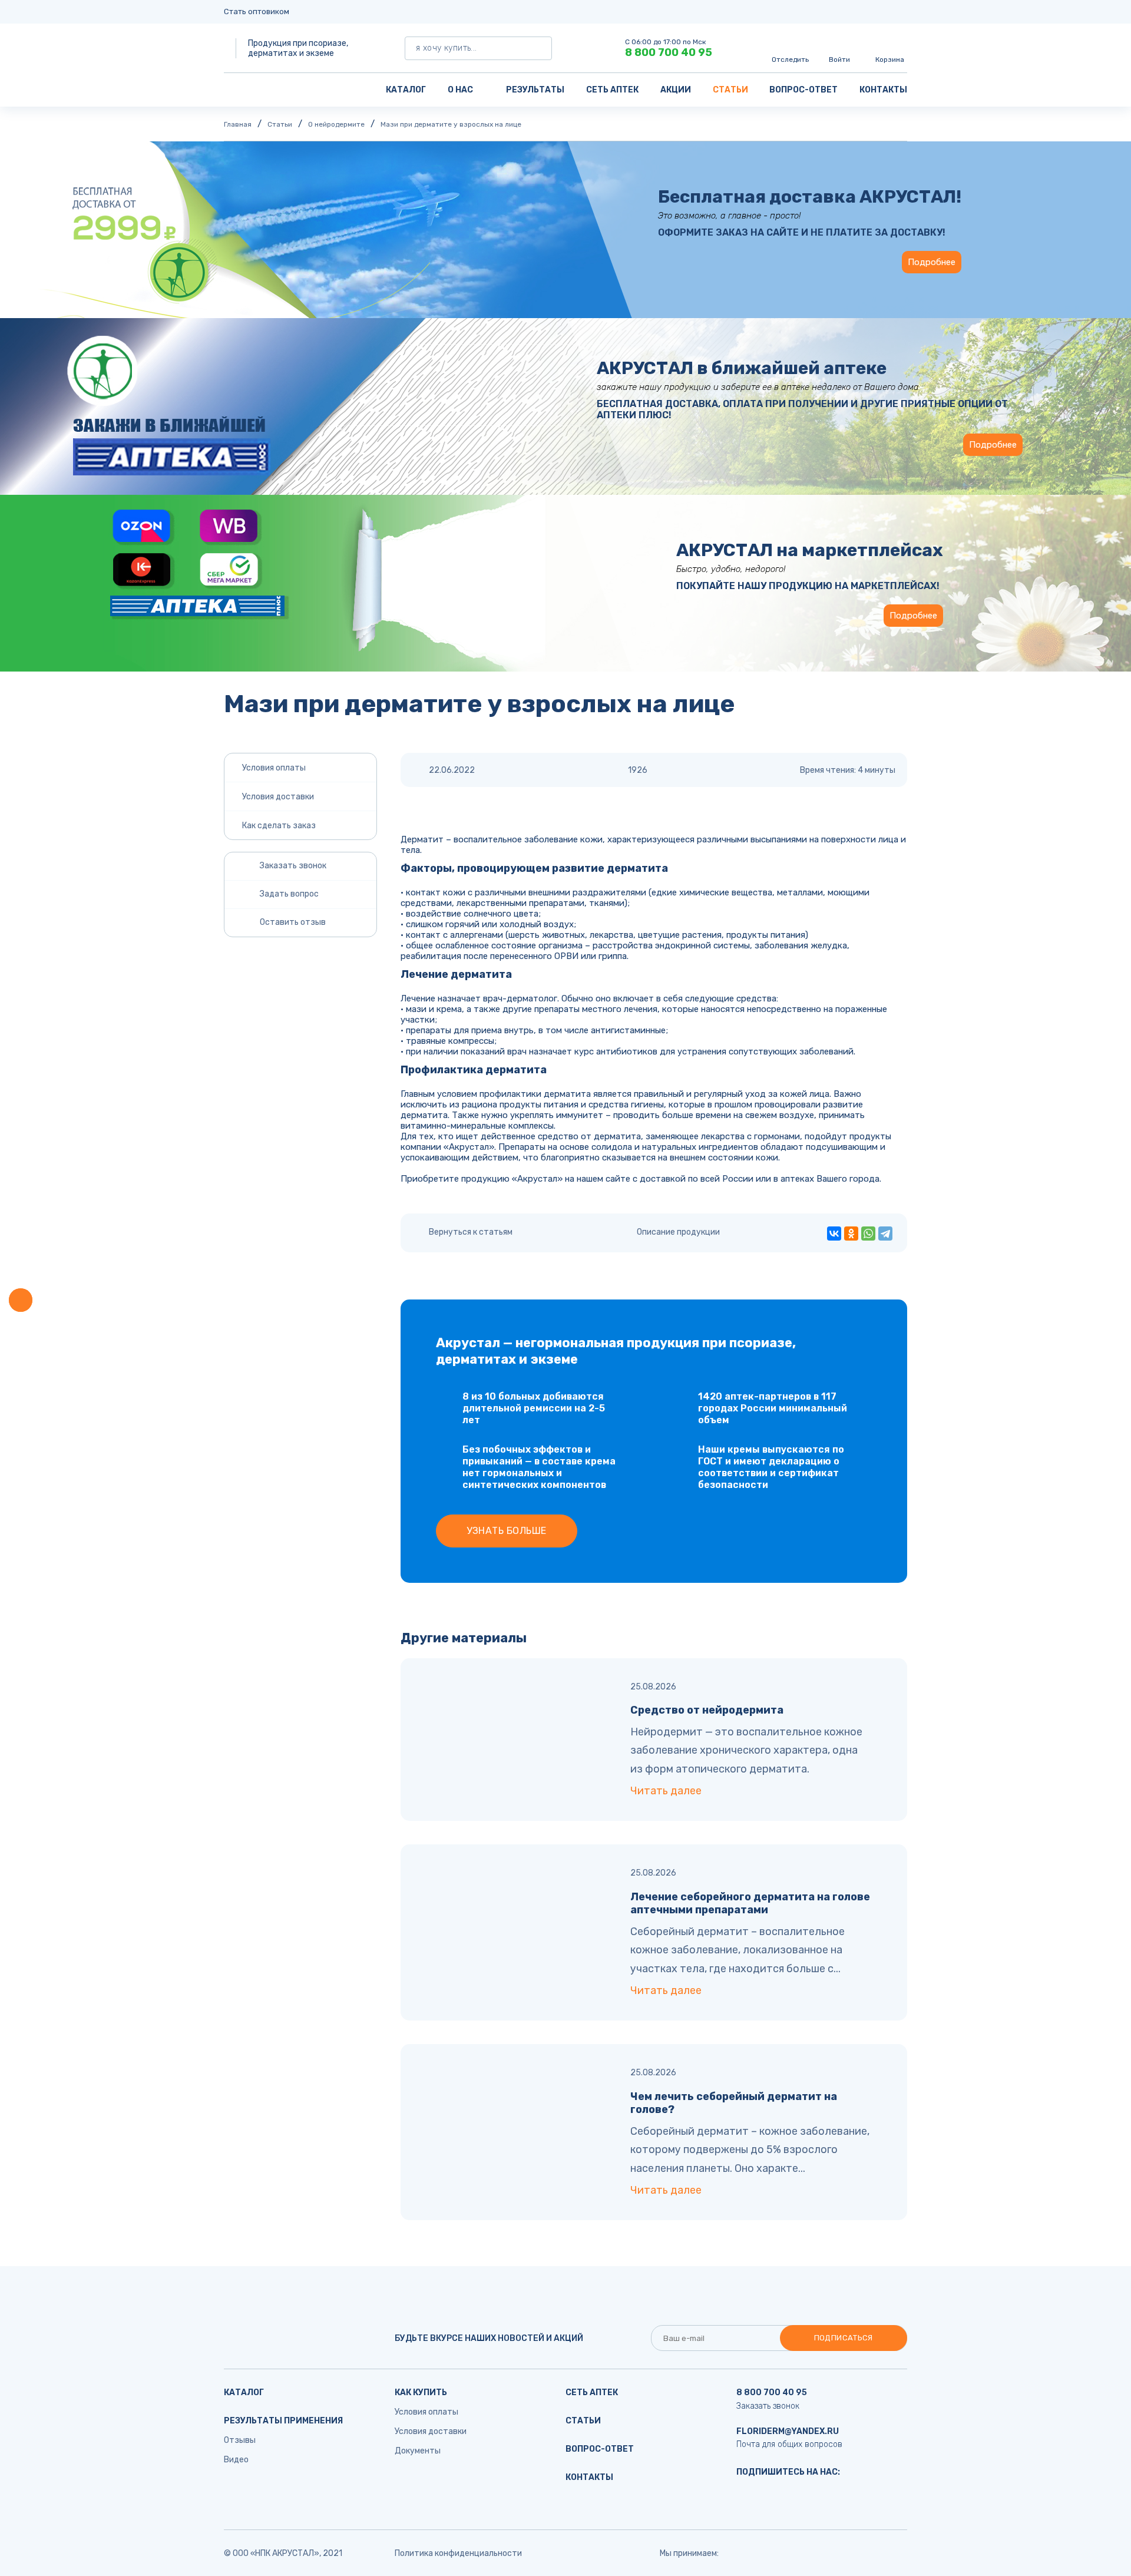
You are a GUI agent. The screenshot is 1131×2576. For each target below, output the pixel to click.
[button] (21, 1300)
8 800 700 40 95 (669, 52)
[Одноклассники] (851, 1234)
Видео (236, 2460)
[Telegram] (885, 1234)
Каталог (406, 90)
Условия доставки (278, 797)
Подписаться (844, 2338)
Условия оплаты (274, 768)
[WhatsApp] (868, 1234)
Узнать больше (506, 1531)
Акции (676, 90)
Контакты (883, 90)
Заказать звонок (768, 2406)
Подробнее (932, 262)
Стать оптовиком (257, 11)
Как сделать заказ (279, 826)
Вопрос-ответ (803, 90)
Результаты (535, 90)
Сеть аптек (612, 90)
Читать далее (666, 1791)
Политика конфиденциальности (458, 2553)
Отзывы (240, 2440)
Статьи (730, 90)
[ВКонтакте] (834, 1234)
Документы (418, 2451)
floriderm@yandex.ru (788, 2431)
